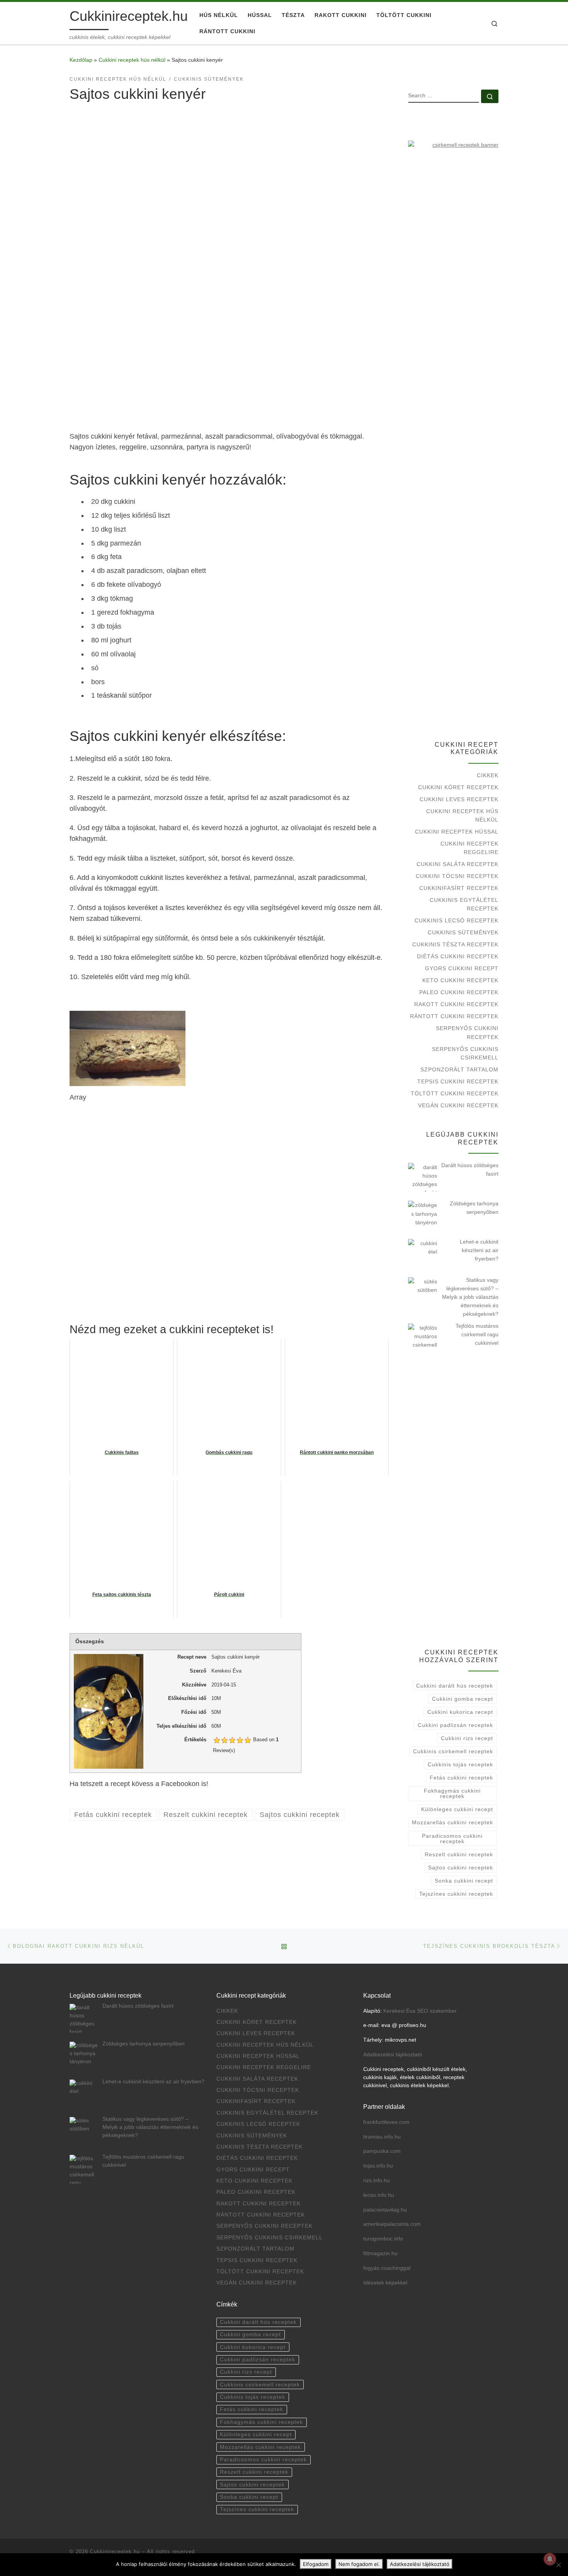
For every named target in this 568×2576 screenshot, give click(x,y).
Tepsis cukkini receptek (458, 1081)
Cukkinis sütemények (463, 932)
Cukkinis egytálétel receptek (464, 904)
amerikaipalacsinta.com (392, 2224)
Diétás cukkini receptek (458, 956)
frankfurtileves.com (386, 2122)
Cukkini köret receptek (458, 787)
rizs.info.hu (377, 2180)
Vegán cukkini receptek (458, 1105)
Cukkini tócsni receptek (457, 876)
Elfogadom (316, 2564)
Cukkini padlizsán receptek (455, 1725)
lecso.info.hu (379, 2195)
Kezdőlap (81, 60)
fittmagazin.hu (380, 2253)
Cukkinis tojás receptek (460, 1764)
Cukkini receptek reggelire (469, 848)
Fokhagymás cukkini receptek (452, 1793)
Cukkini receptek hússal (457, 832)
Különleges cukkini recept (457, 1809)
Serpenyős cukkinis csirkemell (465, 1053)
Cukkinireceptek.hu (115, 2551)
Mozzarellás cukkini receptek (452, 1822)
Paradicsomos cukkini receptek (452, 1839)
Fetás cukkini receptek (461, 1778)
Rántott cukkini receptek (454, 1016)
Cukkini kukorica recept (460, 1712)
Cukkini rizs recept (467, 1738)
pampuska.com (382, 2151)
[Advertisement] (229, 368)
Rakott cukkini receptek (456, 1004)
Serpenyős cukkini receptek (467, 1032)
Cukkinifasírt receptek (459, 888)
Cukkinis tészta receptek (455, 944)
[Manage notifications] (550, 2559)
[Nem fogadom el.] (558, 2565)
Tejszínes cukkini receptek (456, 1894)
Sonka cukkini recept (464, 1881)
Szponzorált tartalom (459, 1069)
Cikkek (488, 775)
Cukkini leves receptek (459, 799)
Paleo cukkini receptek (459, 992)
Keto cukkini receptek (460, 980)
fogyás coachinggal (387, 2268)
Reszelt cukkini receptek (459, 1854)
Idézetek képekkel (385, 2283)
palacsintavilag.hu (385, 2210)
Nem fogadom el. (359, 2564)
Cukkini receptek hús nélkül (132, 60)
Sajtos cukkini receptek (461, 1868)
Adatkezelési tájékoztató (393, 2055)
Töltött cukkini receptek (455, 1093)
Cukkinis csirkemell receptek (453, 1751)
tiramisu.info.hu (382, 2137)
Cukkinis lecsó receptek (457, 920)
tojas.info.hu (378, 2166)
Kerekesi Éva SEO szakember (420, 2011)
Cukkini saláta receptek (457, 864)
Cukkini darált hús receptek (455, 1686)
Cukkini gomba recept (463, 1699)
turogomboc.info (383, 2239)
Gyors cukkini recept (462, 968)
